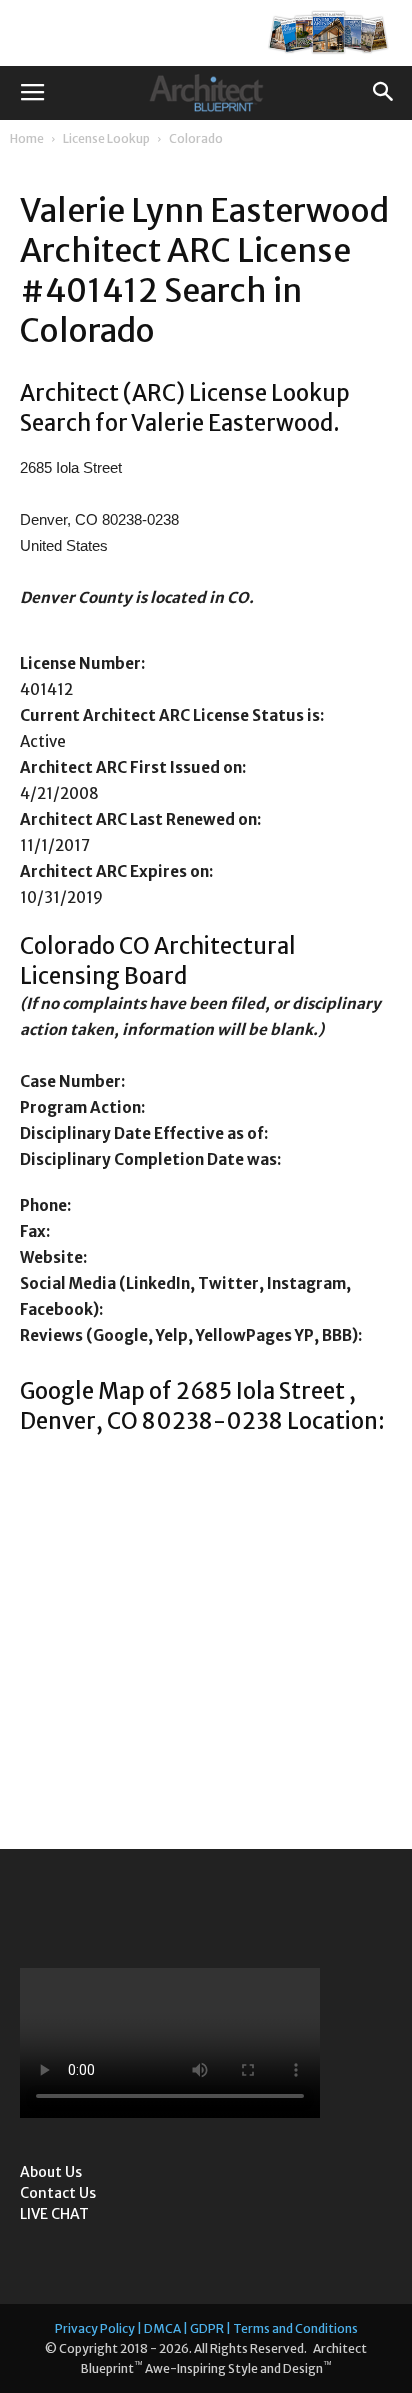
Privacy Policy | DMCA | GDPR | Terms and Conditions (206, 2328)
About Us (51, 2172)
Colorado (196, 138)
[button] (384, 93)
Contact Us (58, 2193)
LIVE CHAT (54, 2214)
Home (27, 138)
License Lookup (106, 138)
